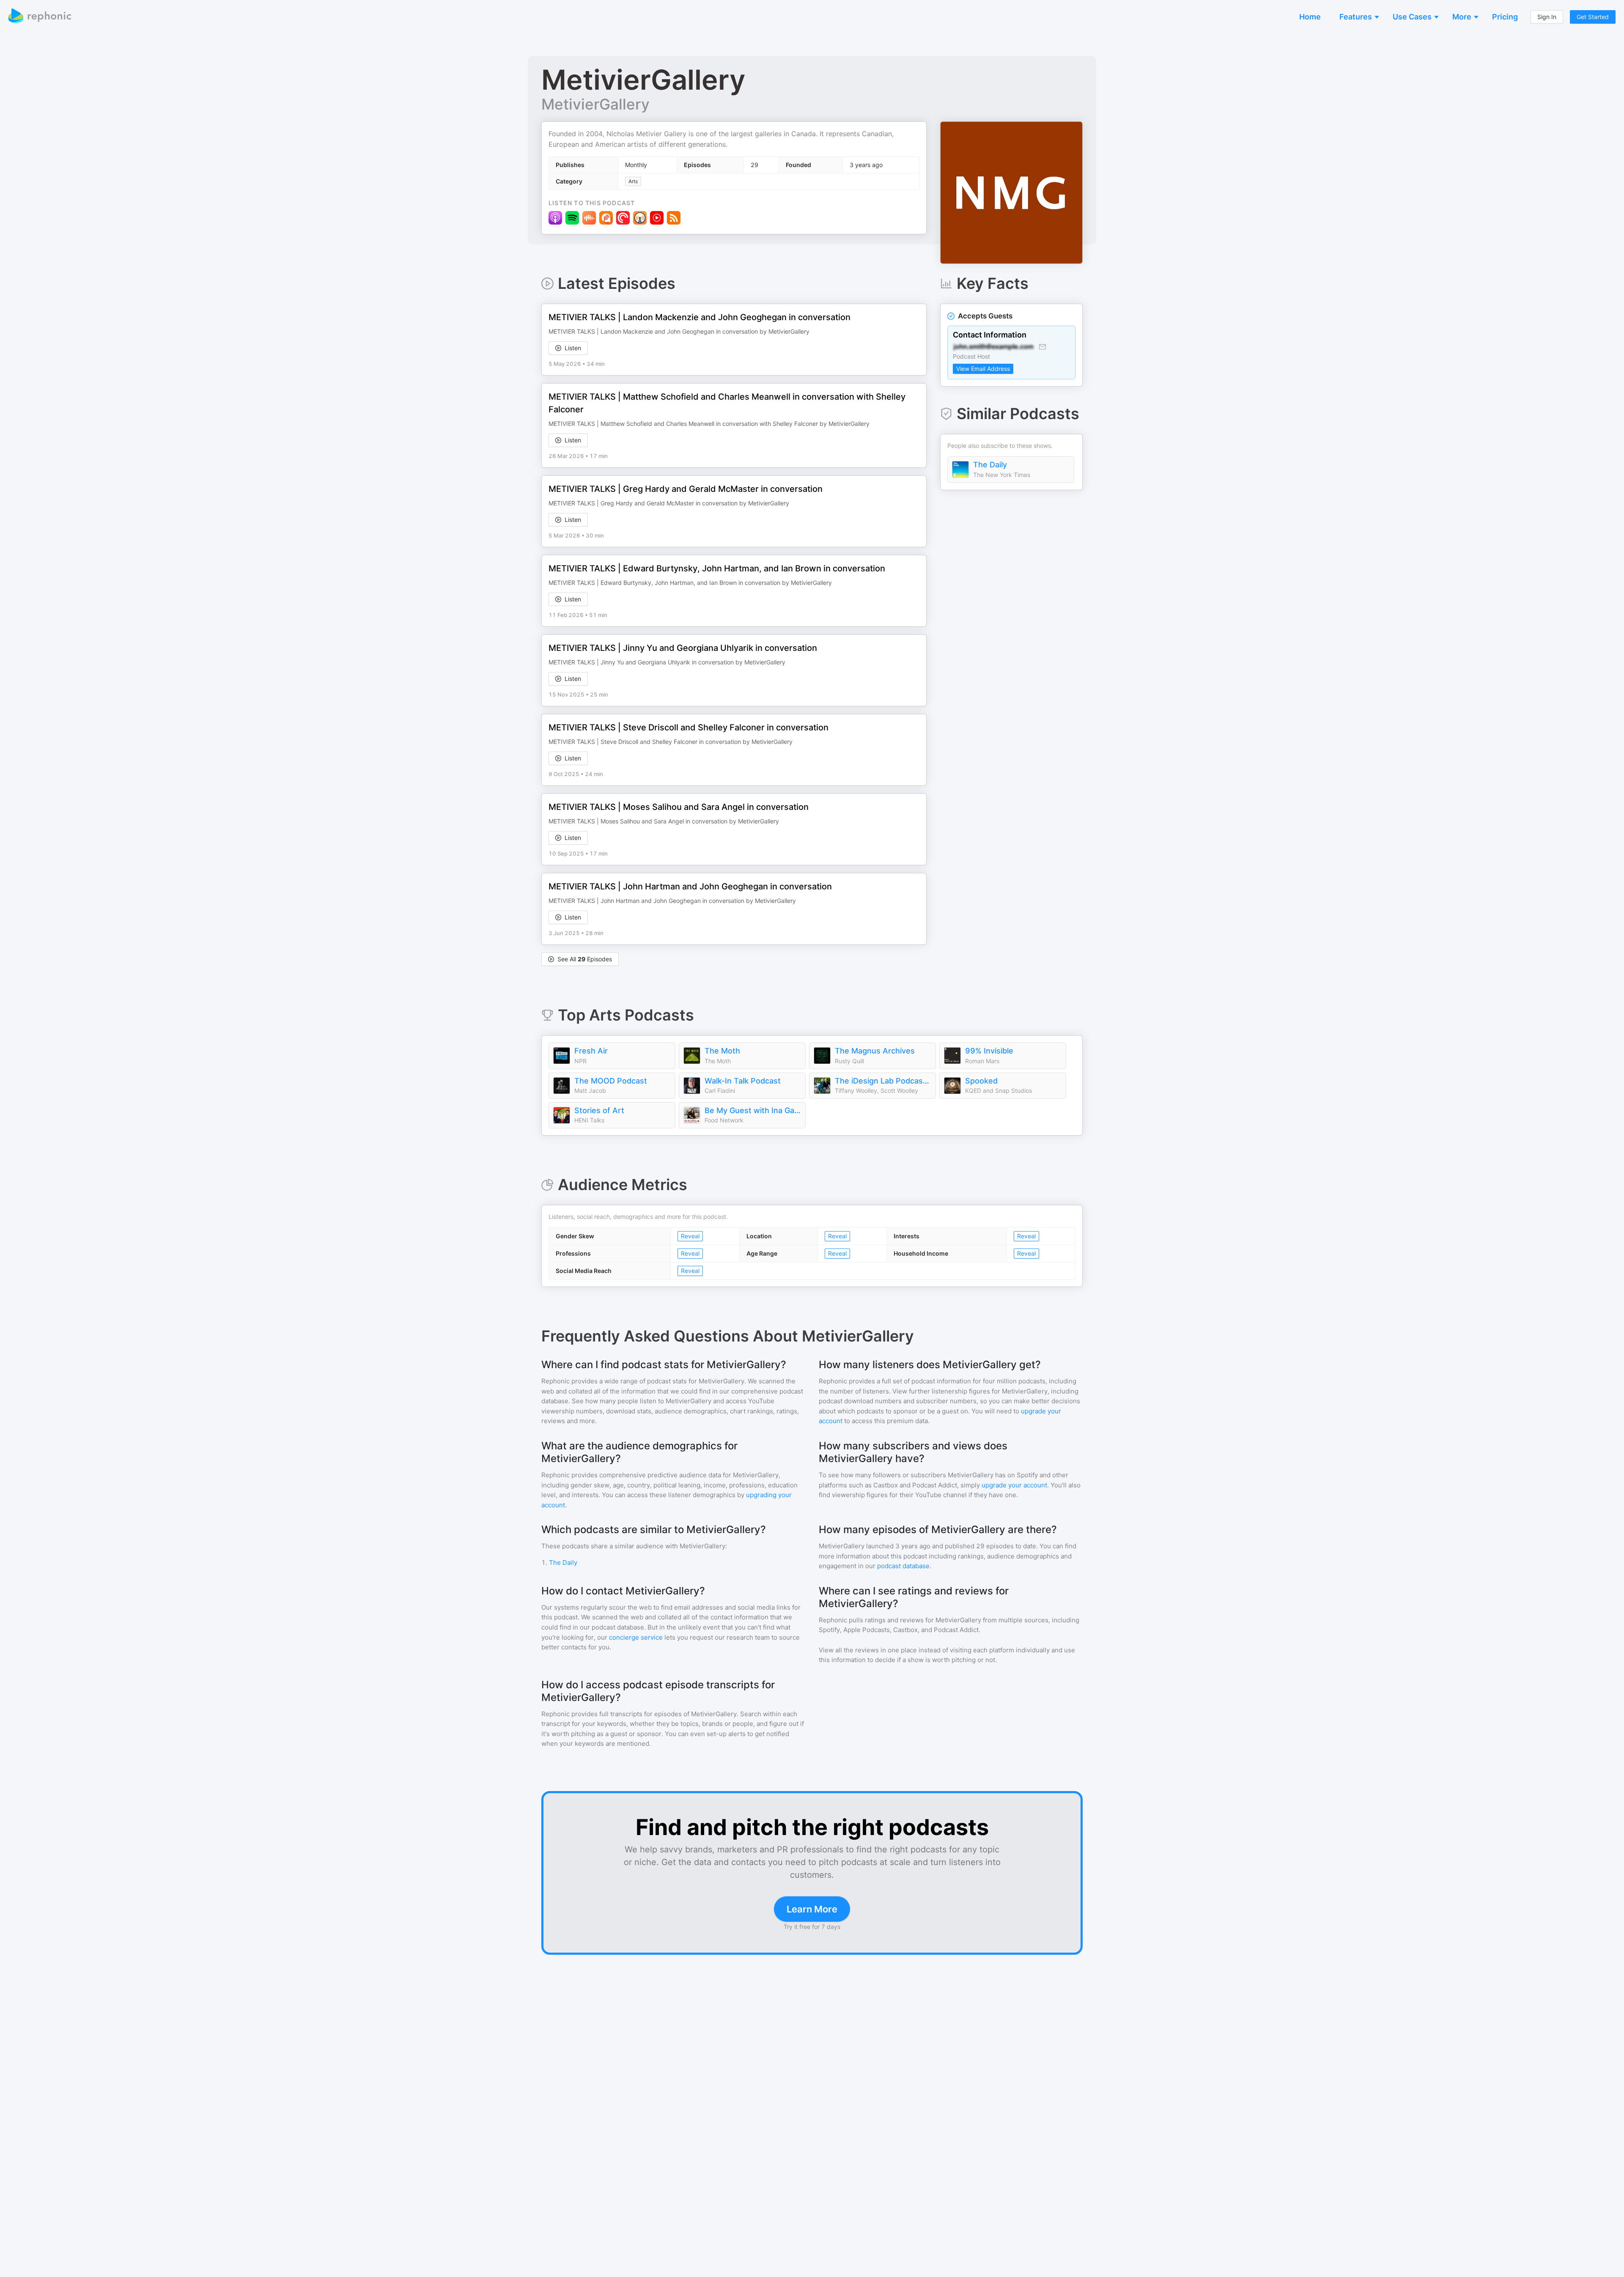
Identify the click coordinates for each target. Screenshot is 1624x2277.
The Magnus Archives (875, 1051)
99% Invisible (989, 1051)
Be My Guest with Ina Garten (753, 1110)
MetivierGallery (595, 104)
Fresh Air (591, 1051)
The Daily (990, 465)
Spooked (981, 1081)
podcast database (903, 1566)
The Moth (722, 1051)
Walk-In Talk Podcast (743, 1081)
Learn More (812, 1909)
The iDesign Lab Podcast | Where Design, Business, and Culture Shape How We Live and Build (883, 1081)
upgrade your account (1014, 1485)
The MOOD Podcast (611, 1081)
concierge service (636, 1637)
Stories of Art (599, 1110)
